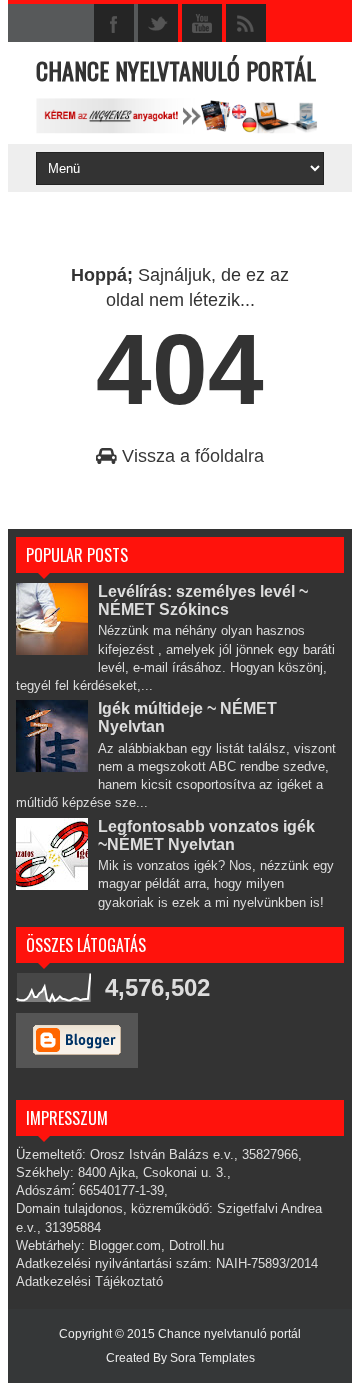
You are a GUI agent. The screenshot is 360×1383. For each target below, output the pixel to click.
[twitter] (158, 24)
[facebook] (114, 24)
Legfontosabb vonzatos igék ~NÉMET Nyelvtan (206, 835)
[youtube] (202, 24)
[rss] (246, 24)
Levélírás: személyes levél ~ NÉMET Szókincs (203, 600)
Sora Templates (212, 1358)
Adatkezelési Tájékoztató (89, 1281)
